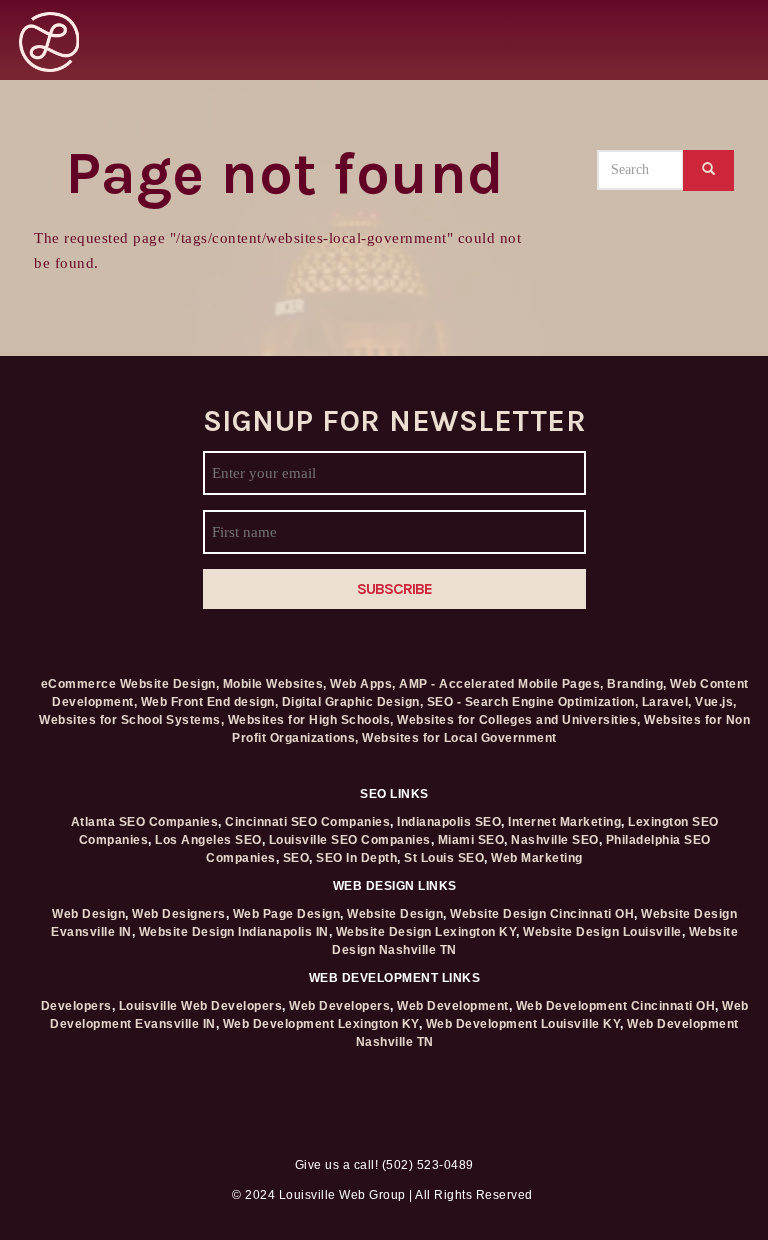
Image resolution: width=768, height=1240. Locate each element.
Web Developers (339, 1006)
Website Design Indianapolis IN (234, 932)
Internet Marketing (564, 822)
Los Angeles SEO (208, 840)
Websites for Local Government (459, 738)
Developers (76, 1006)
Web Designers (179, 914)
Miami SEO (471, 840)
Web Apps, (363, 684)
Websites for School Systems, (131, 720)
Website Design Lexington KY (426, 932)
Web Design (88, 914)
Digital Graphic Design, (353, 702)
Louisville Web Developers (201, 1006)
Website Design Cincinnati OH (542, 914)
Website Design (395, 914)
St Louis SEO (444, 858)
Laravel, (667, 702)
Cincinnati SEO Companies (307, 822)
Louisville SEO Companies (350, 840)
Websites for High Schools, (311, 720)
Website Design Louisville (602, 932)
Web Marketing (537, 858)
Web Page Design (287, 914)
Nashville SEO (555, 840)
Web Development (453, 1006)
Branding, (637, 684)
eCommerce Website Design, (130, 684)
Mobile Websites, (275, 684)
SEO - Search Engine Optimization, (533, 702)
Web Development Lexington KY (321, 1024)
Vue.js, (716, 702)
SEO (296, 858)
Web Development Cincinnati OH (616, 1006)
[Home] (49, 40)
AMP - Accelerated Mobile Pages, (501, 684)
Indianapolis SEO (449, 822)
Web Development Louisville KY (523, 1024)
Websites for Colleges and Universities (517, 720)
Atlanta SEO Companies (145, 822)
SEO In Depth (356, 858)
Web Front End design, (210, 702)
